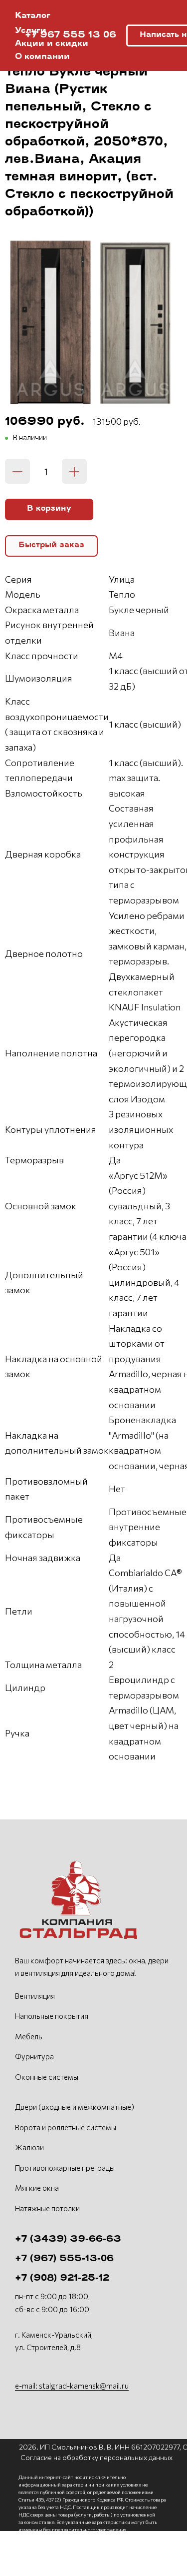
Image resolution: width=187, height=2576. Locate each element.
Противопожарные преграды (65, 2168)
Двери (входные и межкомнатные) (75, 2107)
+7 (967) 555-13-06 (64, 2259)
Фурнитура (34, 2056)
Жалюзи (29, 2147)
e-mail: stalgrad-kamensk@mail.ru (72, 2386)
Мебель (29, 2036)
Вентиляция (35, 1996)
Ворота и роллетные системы (66, 2127)
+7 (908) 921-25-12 (62, 2279)
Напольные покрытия (52, 2016)
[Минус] (17, 471)
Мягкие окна (37, 2188)
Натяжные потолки (47, 2208)
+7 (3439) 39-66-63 (68, 2240)
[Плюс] (74, 471)
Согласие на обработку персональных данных (96, 2457)
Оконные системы (47, 2077)
